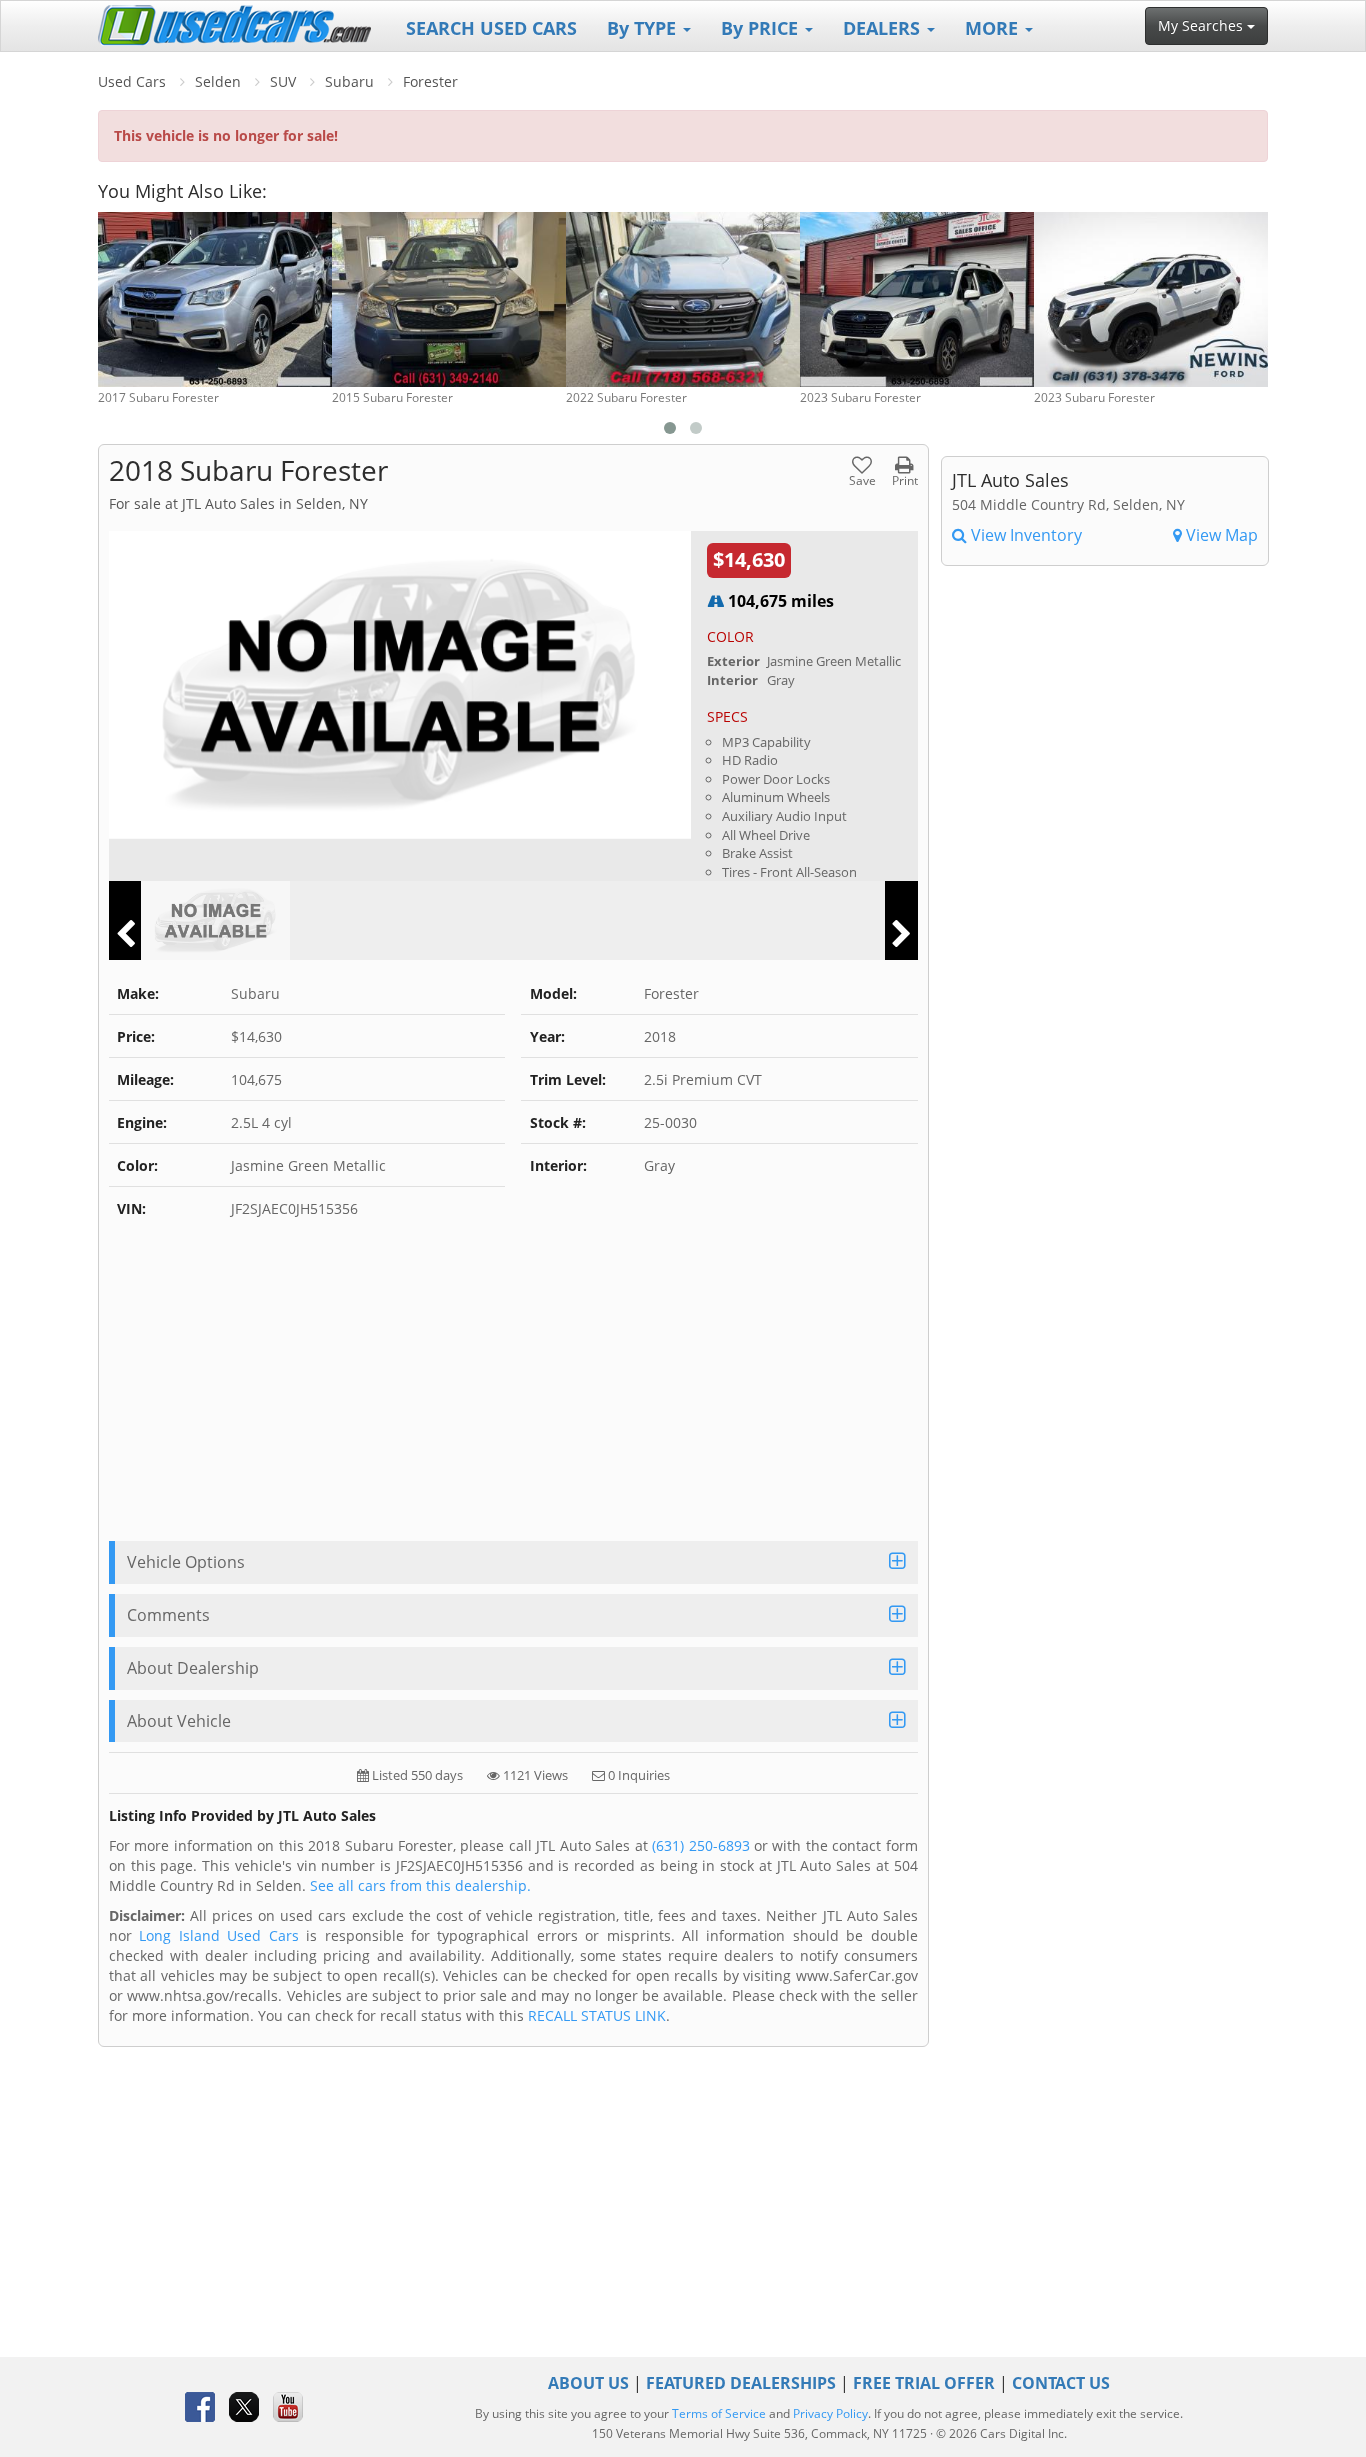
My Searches (1202, 25)
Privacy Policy (830, 2413)
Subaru (349, 81)
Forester (430, 81)
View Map (1220, 535)
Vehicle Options (186, 1562)
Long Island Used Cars (218, 1935)
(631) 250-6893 (700, 1845)
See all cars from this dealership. (420, 1885)
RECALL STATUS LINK (597, 2015)
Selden (218, 81)
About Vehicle (179, 1721)
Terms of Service (719, 2413)
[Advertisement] (513, 1391)
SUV (283, 81)
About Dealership (193, 1668)
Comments (168, 1615)
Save (862, 479)
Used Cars (132, 81)
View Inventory (1024, 535)
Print (905, 479)
